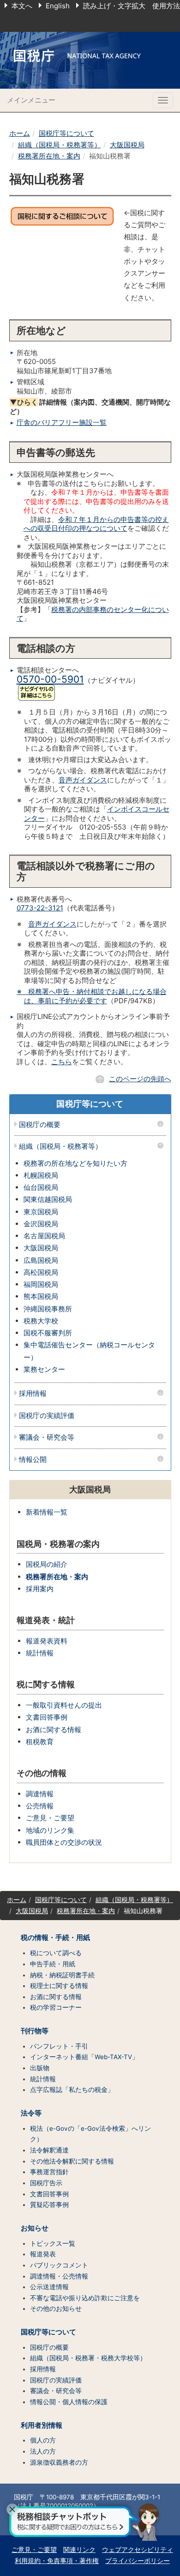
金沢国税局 (41, 1224)
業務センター (44, 1369)
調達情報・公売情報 (59, 2276)
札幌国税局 (41, 1175)
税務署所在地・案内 (49, 156)
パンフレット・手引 (59, 2046)
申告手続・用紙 (53, 1964)
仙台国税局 (41, 1187)
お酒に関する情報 (54, 1730)
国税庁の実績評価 (47, 1416)
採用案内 (40, 1589)
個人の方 (43, 2440)
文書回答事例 (47, 1717)
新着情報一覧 (47, 1512)
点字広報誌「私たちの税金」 (72, 2090)
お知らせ (35, 2228)
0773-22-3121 (40, 908)
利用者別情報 (42, 2425)
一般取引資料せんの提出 (64, 1705)
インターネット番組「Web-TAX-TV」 (84, 2057)
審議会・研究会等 (47, 1438)
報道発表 (43, 2254)
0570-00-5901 (50, 679)
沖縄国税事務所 (48, 1309)
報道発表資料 (47, 1641)
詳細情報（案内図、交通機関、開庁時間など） (90, 407)
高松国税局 (41, 1272)
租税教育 (40, 1742)
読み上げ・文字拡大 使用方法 (132, 6)
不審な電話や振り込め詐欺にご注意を (85, 2298)
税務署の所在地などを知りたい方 (75, 1163)
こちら (62, 1062)
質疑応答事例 (49, 2205)
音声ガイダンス (83, 780)
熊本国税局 (41, 1296)
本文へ (22, 6)
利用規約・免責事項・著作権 (57, 2561)
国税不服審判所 (48, 1333)
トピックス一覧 (53, 2243)
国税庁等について (66, 133)
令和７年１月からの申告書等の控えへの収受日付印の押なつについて (96, 524)
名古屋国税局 (44, 1236)
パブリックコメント (59, 2265)
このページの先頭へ (140, 1079)
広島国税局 (41, 1260)
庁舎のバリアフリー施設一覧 (62, 422)
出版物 (40, 2068)
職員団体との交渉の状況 (64, 1842)
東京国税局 (41, 1212)
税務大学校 (41, 1321)
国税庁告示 (46, 2183)
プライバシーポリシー (138, 2561)
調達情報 (40, 1794)
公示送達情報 (49, 2287)
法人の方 (43, 2451)
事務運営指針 (49, 2172)
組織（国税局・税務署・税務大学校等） (88, 2358)
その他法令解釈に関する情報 (72, 2161)
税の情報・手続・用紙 (55, 1938)
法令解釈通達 (49, 2150)
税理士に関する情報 (59, 1986)
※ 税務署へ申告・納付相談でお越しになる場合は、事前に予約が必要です (92, 996)
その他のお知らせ (56, 2309)
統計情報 (40, 1653)
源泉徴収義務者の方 (59, 2462)
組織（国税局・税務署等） (60, 145)
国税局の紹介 (47, 1564)
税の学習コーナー (56, 2007)
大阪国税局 (127, 145)
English (58, 6)
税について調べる (56, 1953)
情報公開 (33, 1460)
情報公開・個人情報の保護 (69, 2402)
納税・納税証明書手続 (62, 1975)
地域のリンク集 (50, 1830)
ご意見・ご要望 (50, 1818)
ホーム (20, 133)
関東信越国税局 (48, 1199)
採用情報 (33, 1394)
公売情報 (40, 1806)
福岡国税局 (41, 1284)
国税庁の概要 (40, 1125)
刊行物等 (35, 2031)
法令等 (31, 2113)
